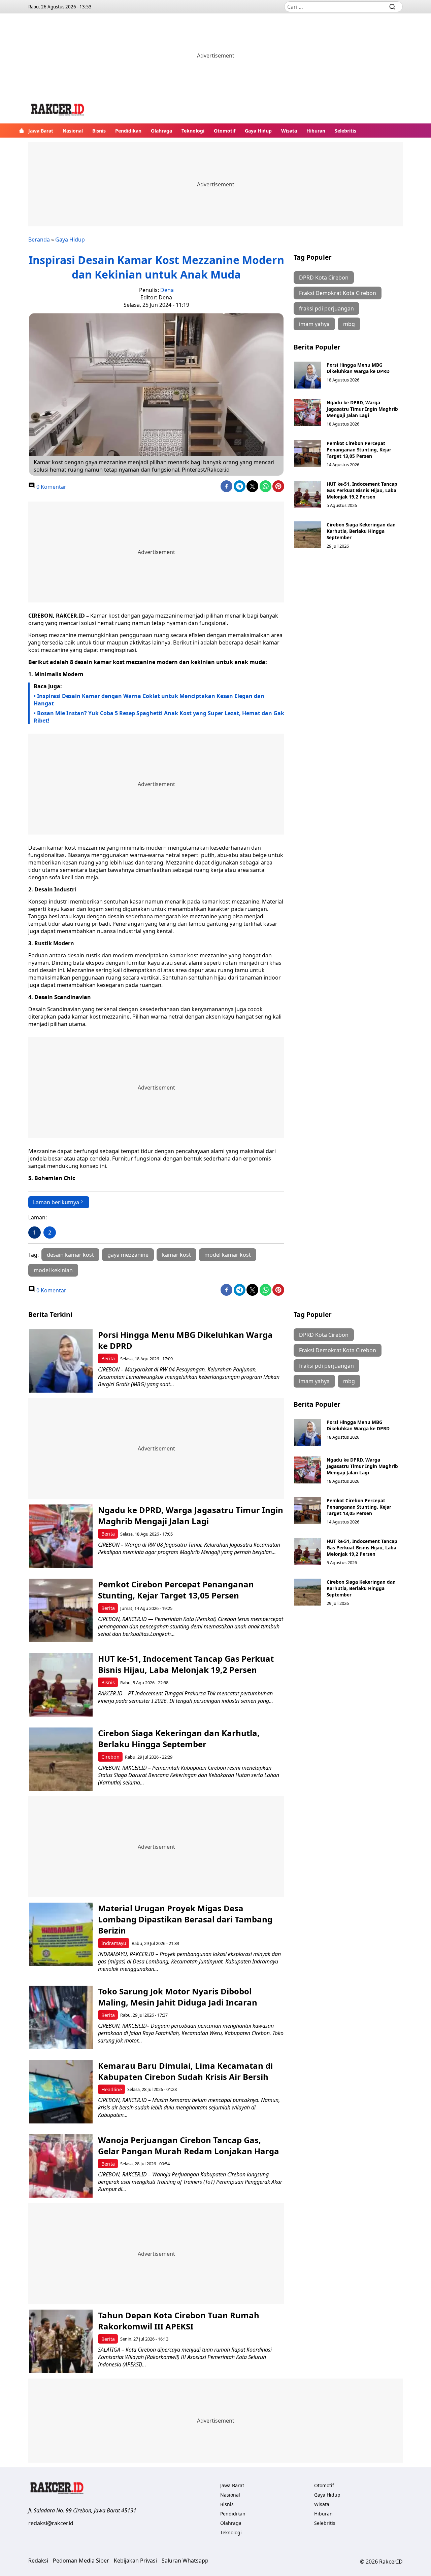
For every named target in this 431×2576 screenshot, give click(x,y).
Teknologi (193, 131)
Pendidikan (128, 131)
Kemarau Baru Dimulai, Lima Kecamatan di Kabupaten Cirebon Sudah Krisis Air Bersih (185, 2071)
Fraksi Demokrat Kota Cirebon (338, 293)
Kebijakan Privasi (135, 2561)
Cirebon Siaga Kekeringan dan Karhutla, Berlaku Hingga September (361, 531)
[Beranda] (22, 131)
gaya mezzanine (128, 1255)
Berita (108, 1358)
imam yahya (314, 324)
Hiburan (316, 131)
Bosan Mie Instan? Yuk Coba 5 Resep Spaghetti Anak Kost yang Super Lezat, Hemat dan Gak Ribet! (159, 717)
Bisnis (99, 131)
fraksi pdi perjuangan (326, 308)
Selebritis (345, 131)
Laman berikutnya (56, 1202)
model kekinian (53, 1270)
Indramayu (114, 1943)
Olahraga (161, 131)
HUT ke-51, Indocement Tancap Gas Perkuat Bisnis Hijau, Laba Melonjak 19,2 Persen (362, 490)
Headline (112, 2089)
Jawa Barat (41, 131)
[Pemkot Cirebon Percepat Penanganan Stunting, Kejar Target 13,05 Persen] (308, 453)
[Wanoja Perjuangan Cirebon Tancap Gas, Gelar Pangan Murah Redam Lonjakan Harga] (61, 2166)
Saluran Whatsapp (185, 2561)
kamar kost (176, 1255)
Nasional (73, 131)
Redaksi (38, 2561)
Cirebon (110, 1757)
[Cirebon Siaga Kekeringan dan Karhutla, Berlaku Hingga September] (308, 535)
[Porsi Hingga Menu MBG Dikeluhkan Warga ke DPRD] (308, 375)
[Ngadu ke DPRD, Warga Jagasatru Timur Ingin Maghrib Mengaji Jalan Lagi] (308, 413)
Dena (167, 290)
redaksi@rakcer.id (51, 2523)
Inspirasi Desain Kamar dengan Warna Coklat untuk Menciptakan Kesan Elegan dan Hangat (149, 700)
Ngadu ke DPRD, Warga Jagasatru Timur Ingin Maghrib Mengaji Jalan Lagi (362, 409)
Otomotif (225, 131)
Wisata (289, 131)
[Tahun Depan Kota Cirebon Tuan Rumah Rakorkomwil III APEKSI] (61, 2341)
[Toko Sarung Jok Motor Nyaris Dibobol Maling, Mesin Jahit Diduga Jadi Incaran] (61, 2017)
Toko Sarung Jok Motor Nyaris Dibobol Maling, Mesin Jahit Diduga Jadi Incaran (178, 1997)
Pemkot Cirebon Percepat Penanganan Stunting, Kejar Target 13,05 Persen (359, 450)
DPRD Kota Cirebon (324, 278)
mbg (349, 324)
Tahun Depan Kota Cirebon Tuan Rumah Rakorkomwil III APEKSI (179, 2321)
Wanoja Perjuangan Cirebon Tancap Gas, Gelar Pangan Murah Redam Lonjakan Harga (189, 2145)
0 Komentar (51, 487)
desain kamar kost (70, 1255)
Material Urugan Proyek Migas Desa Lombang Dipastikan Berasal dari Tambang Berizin (185, 1919)
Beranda (39, 240)
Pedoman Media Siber (81, 2561)
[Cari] (392, 7)
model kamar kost (228, 1255)
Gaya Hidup (258, 131)
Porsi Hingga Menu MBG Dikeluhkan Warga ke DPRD (358, 368)
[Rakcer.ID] (58, 111)
